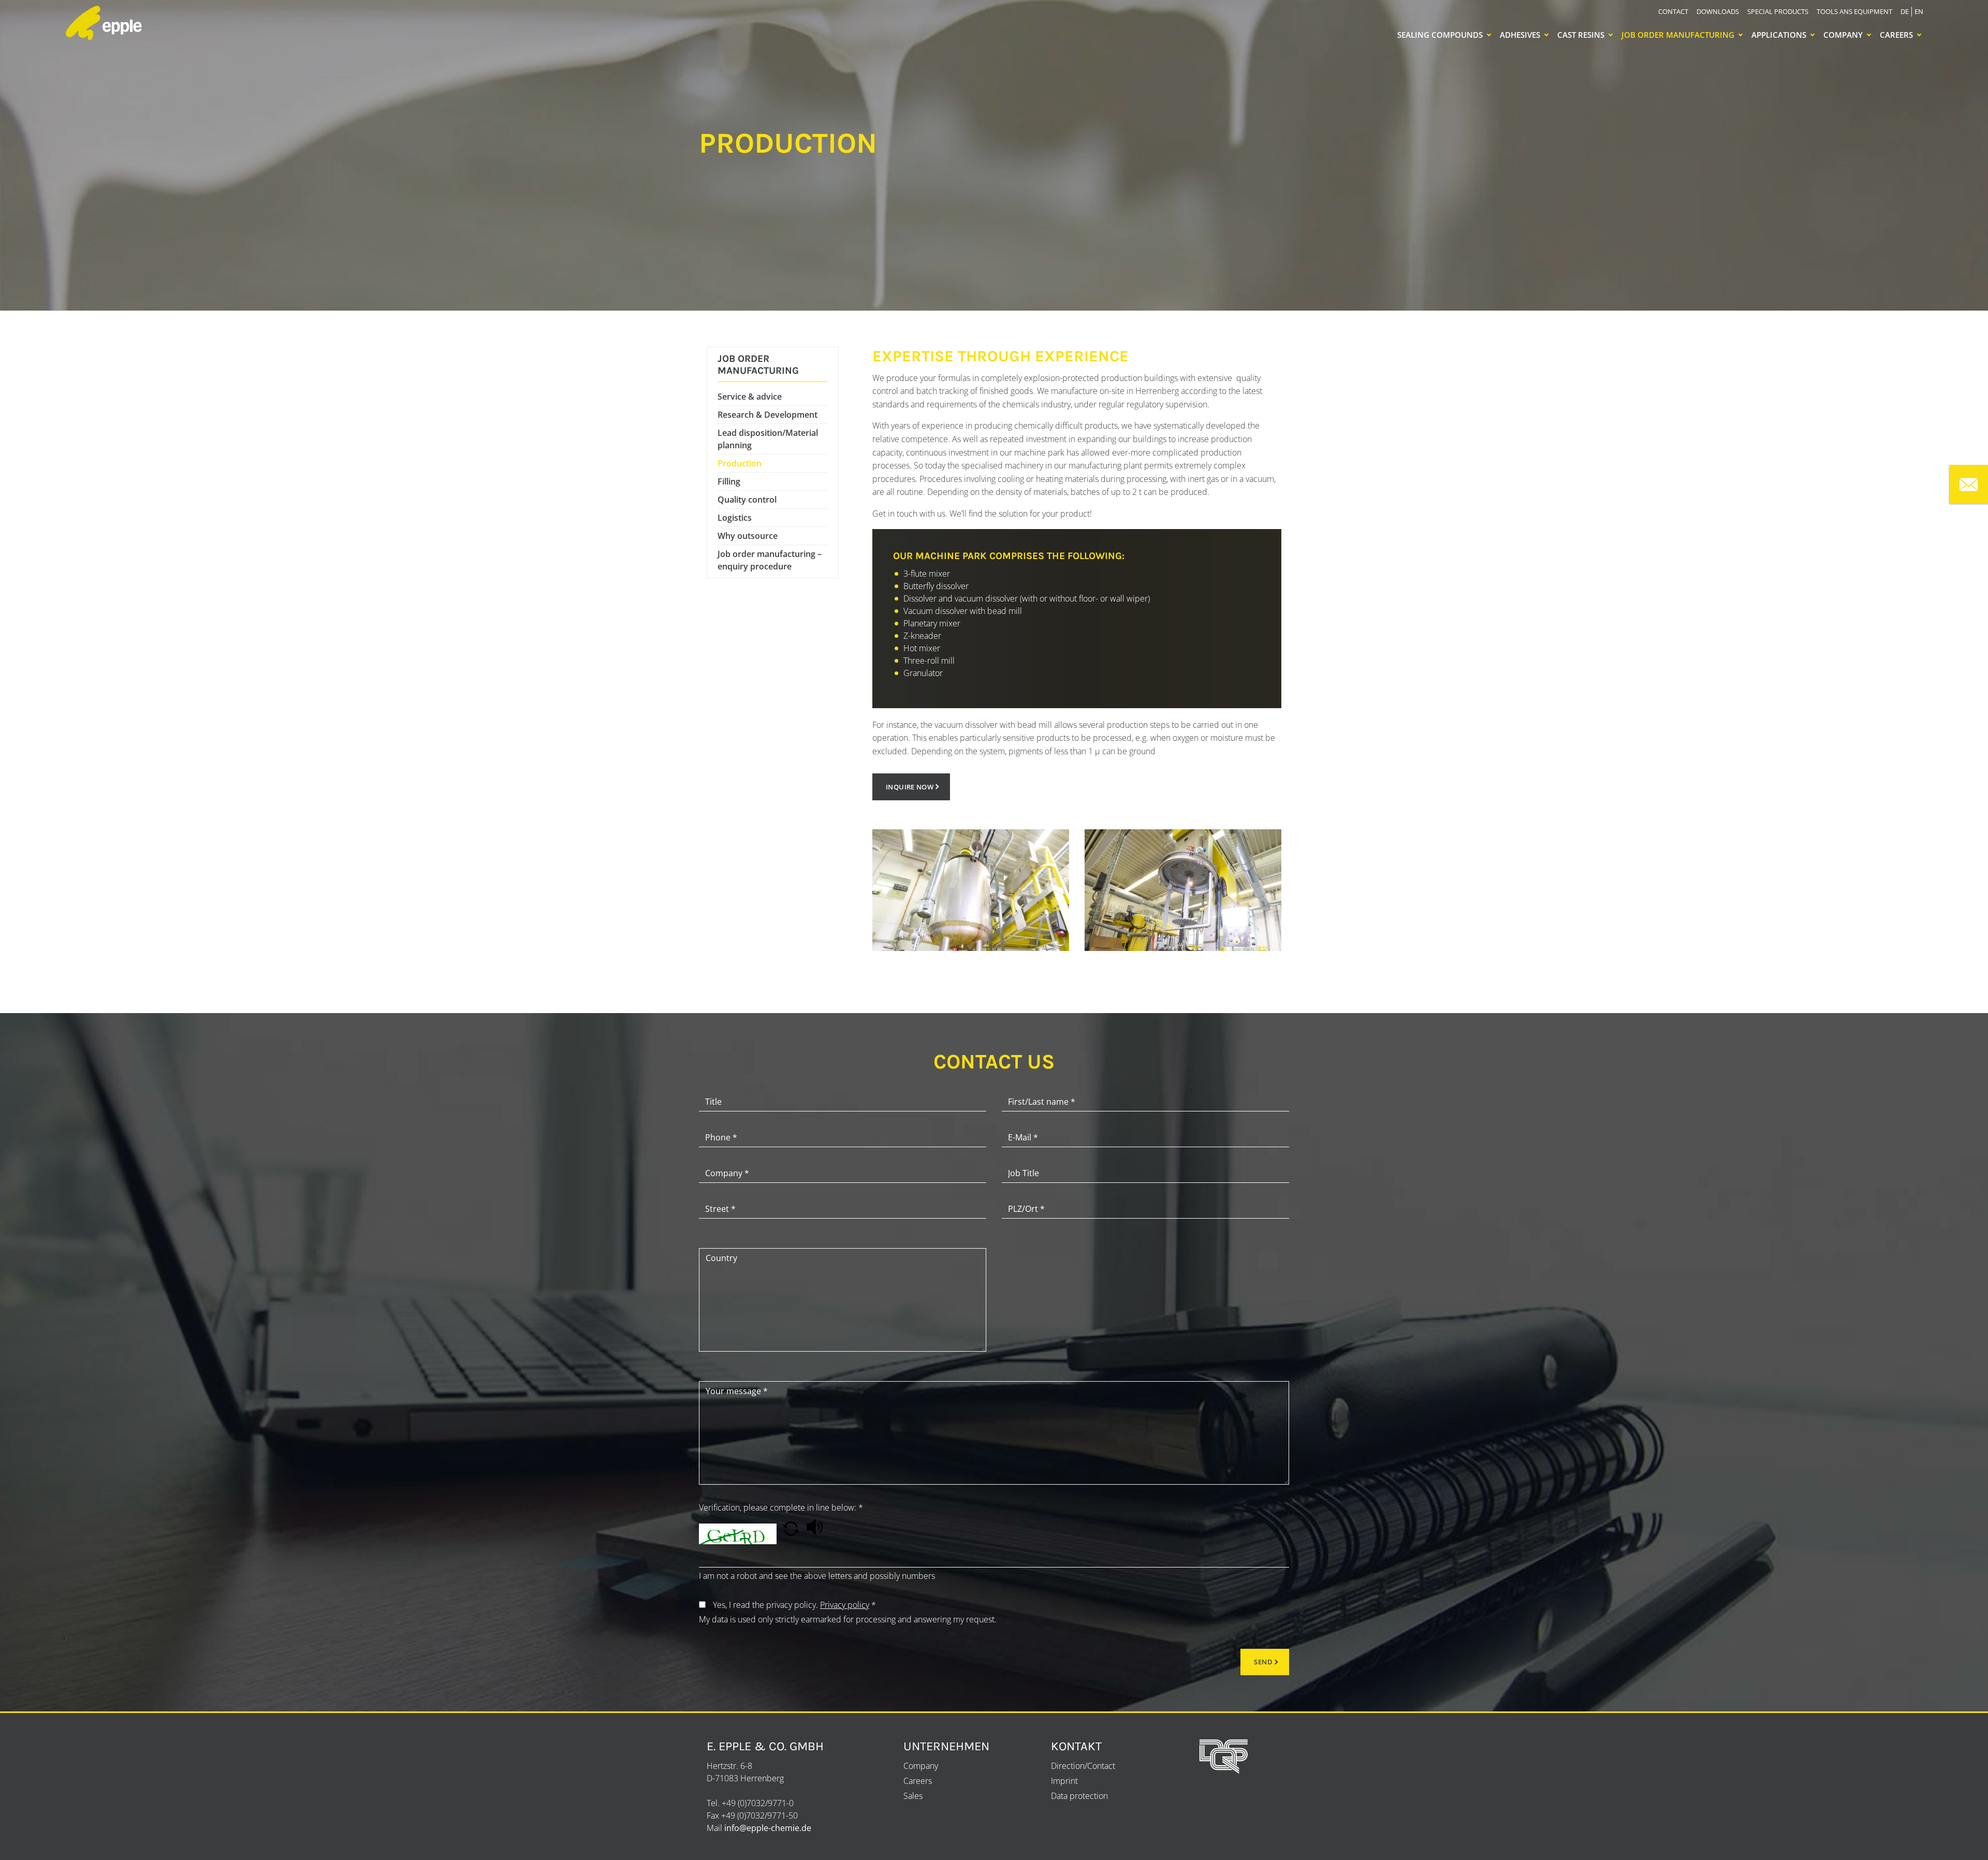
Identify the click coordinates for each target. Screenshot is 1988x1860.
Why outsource (748, 536)
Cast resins (1581, 35)
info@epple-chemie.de (768, 1828)
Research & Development (768, 415)
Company (1843, 35)
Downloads (1718, 11)
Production (740, 463)
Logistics (735, 518)
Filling (729, 481)
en (1919, 11)
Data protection (1079, 1796)
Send (1263, 1662)
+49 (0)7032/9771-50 (759, 1815)
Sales (913, 1796)
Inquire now (910, 787)
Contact (1673, 11)
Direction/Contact (1083, 1766)
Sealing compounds (1440, 35)
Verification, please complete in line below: (781, 1507)
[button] (792, 1533)
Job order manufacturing (1678, 35)
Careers (1896, 35)
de (1905, 11)
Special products (1778, 11)
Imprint (1064, 1781)
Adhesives (1520, 35)
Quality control (747, 500)
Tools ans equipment (1854, 11)
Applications (1779, 35)
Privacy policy (845, 1605)
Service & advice (750, 397)
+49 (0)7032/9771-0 (758, 1803)
